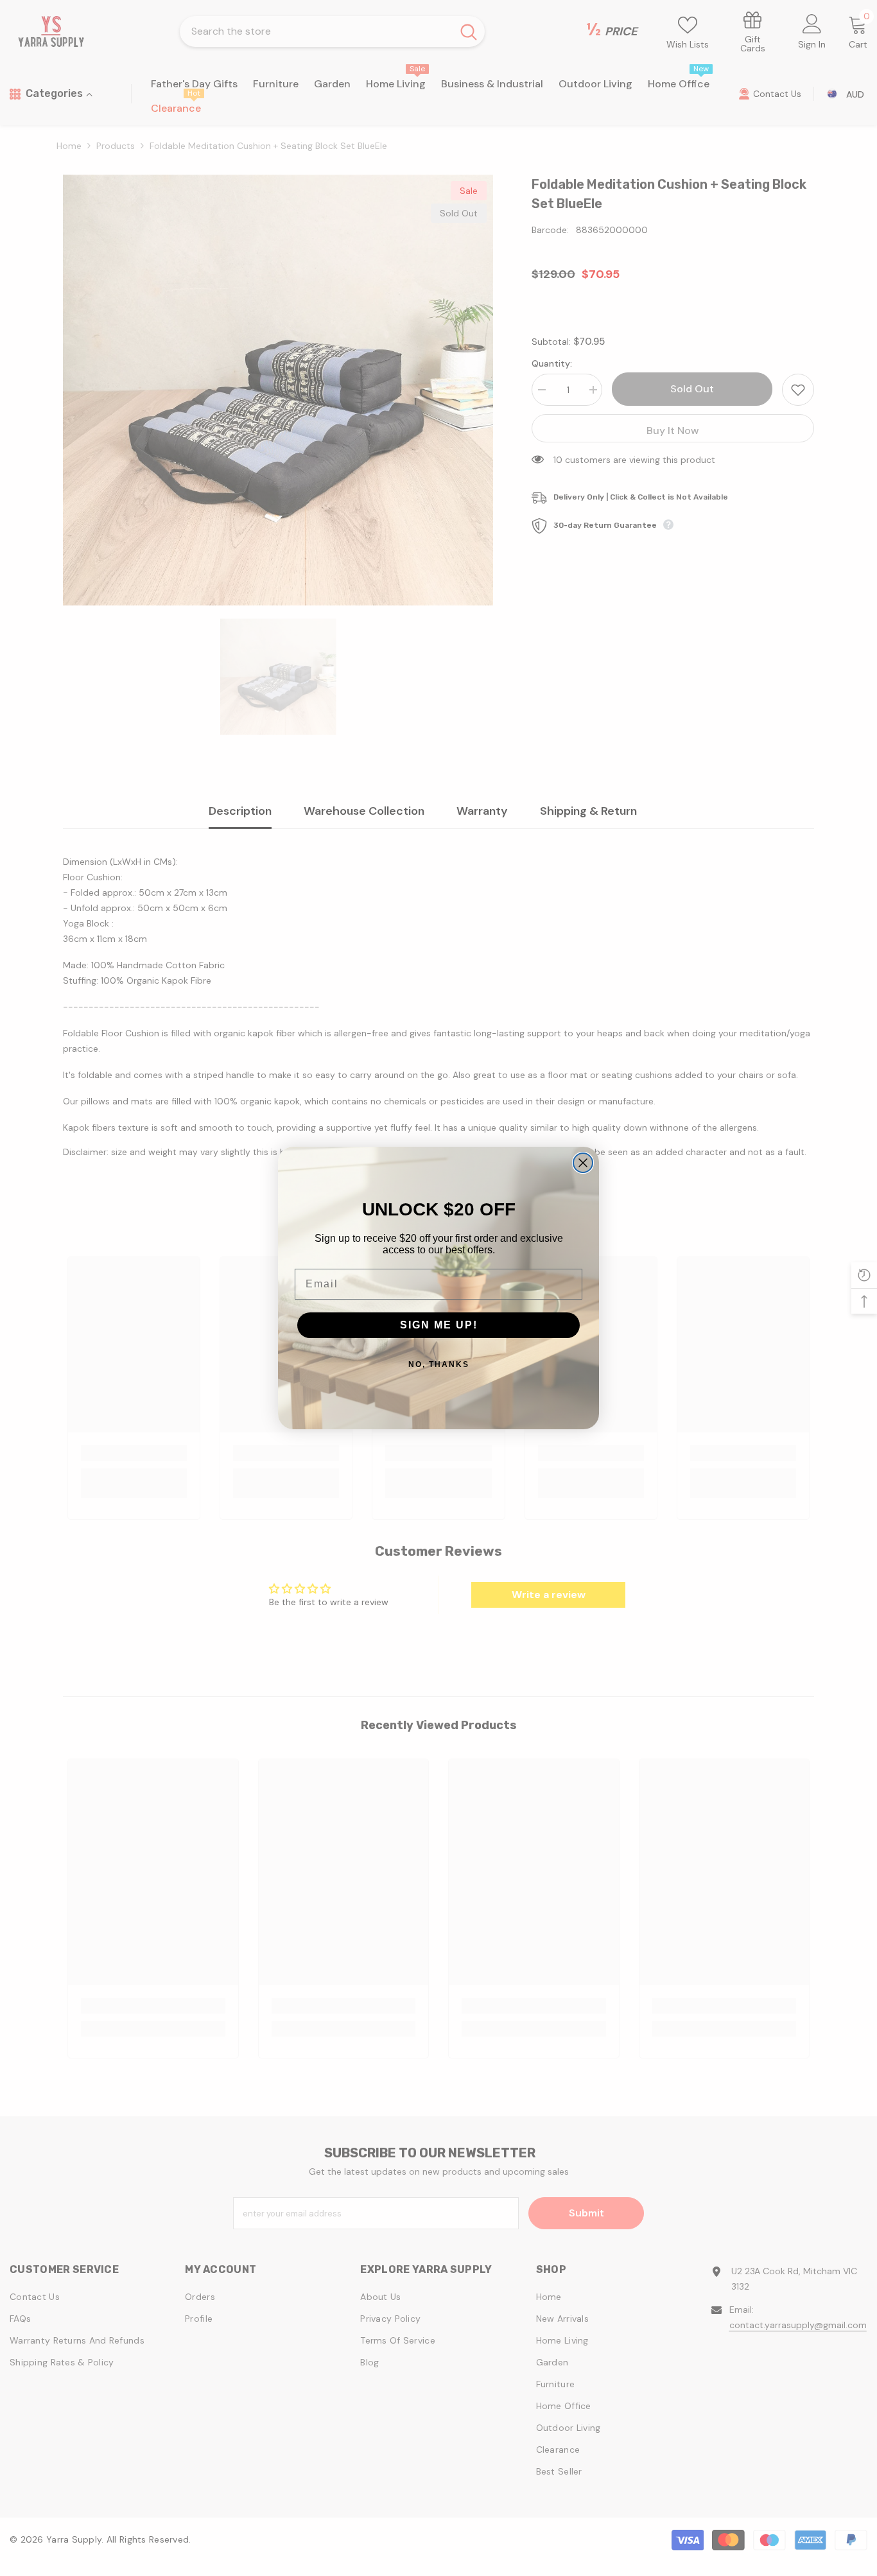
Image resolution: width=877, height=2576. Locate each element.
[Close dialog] (583, 1163)
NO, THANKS (439, 1364)
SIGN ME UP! (439, 1325)
